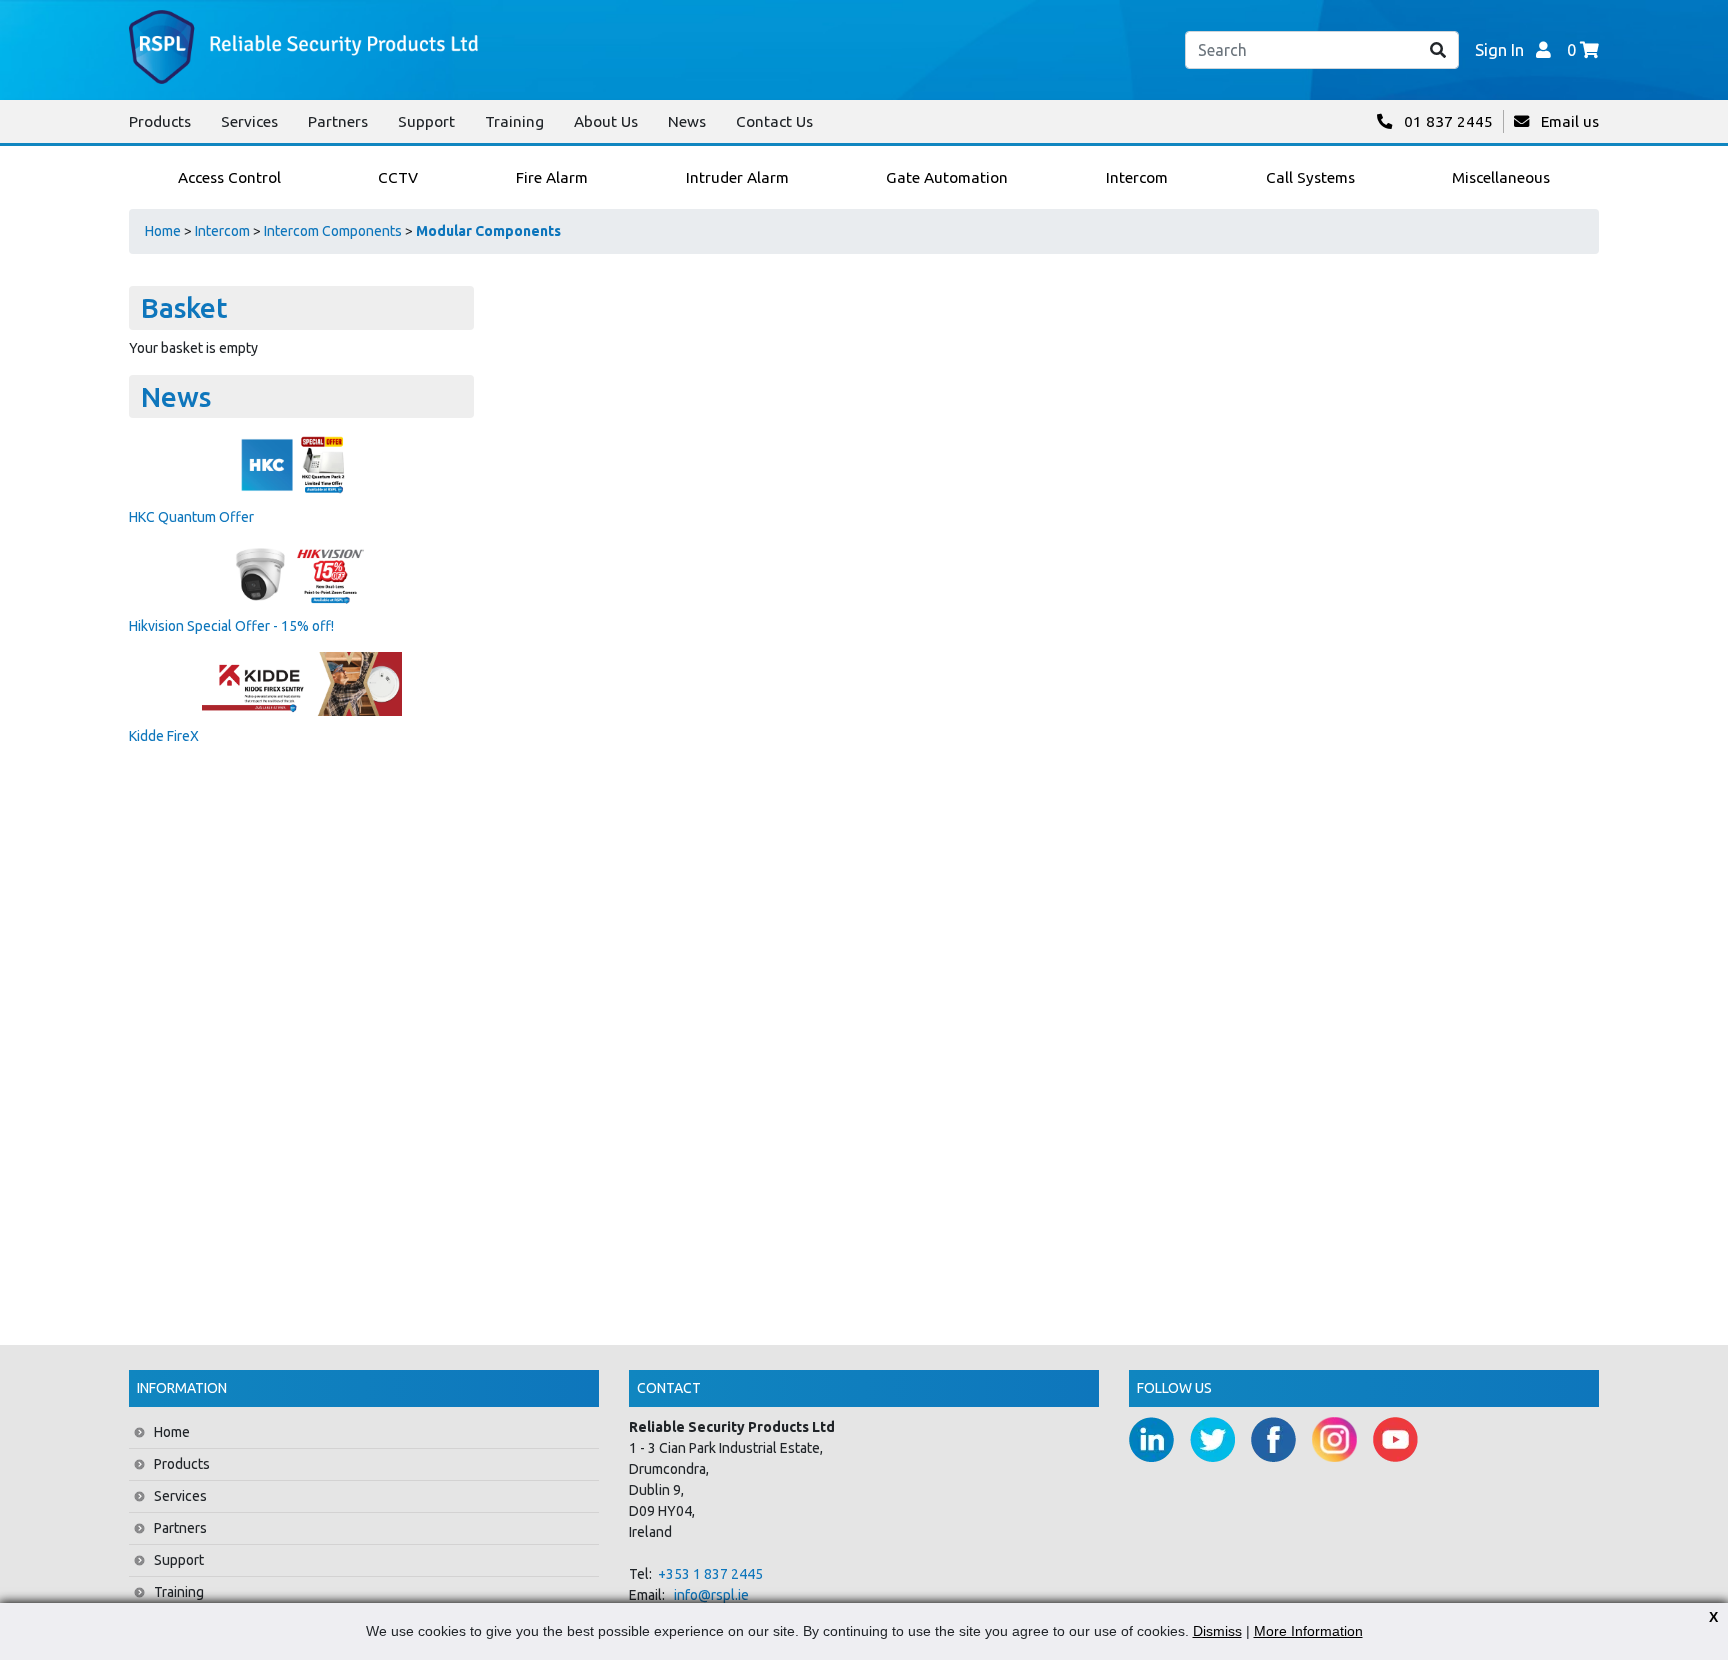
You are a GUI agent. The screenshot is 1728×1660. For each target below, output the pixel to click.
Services (249, 121)
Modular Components (488, 231)
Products (160, 121)
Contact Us (774, 121)
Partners (338, 121)
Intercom (222, 231)
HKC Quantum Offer (191, 517)
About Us (606, 121)
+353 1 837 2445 (710, 1574)
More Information (1308, 1631)
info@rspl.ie (711, 1595)
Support (426, 121)
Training (514, 121)
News (687, 121)
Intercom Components (333, 231)
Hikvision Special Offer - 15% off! (231, 626)
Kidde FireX (164, 736)
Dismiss (1217, 1631)
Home (163, 231)
